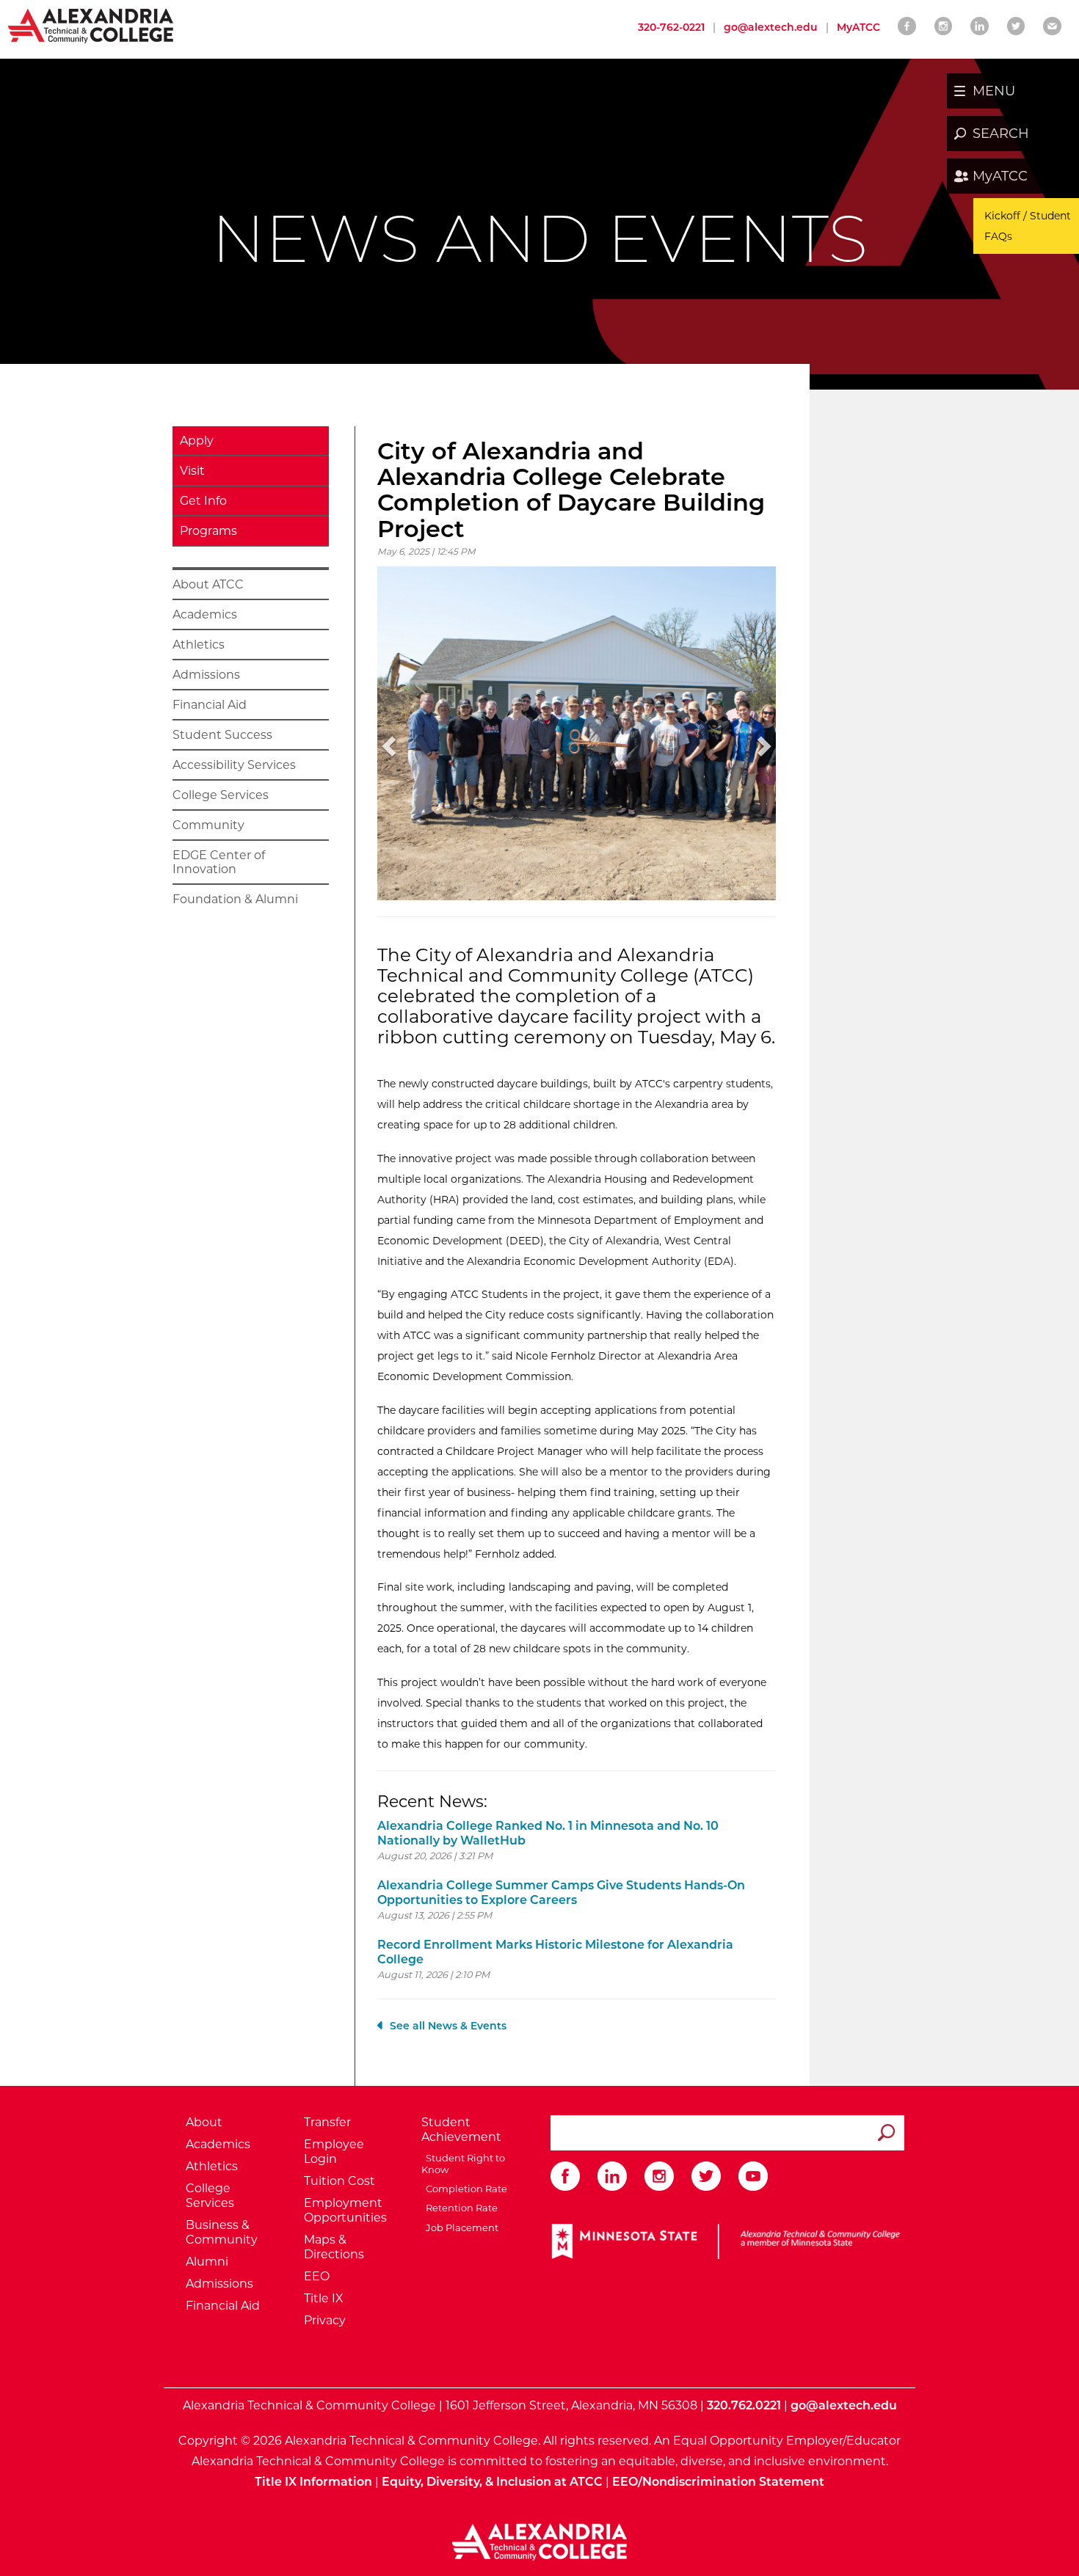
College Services (221, 795)
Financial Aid (210, 705)
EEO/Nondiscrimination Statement (718, 2482)
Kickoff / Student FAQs (1028, 226)
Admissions (206, 675)
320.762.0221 (744, 2405)
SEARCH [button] (1001, 134)
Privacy (325, 2320)
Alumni (207, 2262)
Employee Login (334, 2152)
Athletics (199, 645)
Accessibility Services (234, 765)
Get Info (203, 501)
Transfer (327, 2122)
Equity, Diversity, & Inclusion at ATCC (492, 2482)
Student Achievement (461, 2130)
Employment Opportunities (345, 2210)
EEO (317, 2276)
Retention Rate (459, 2208)
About (204, 2122)
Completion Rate (464, 2189)
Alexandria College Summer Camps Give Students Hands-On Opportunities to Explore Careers (561, 1893)
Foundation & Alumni (235, 899)
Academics (205, 614)
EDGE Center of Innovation (219, 862)
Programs (208, 531)
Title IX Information (313, 2482)
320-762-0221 (671, 27)
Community (208, 825)
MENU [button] (994, 91)
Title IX (324, 2298)
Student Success (222, 735)
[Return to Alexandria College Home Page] (91, 25)
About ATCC (208, 584)
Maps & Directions (334, 2247)
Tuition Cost (339, 2181)
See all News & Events (448, 2026)
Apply (197, 441)
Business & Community (222, 2232)
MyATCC (1000, 176)
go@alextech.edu (771, 27)
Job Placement (460, 2227)
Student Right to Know (463, 2164)
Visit (192, 471)
